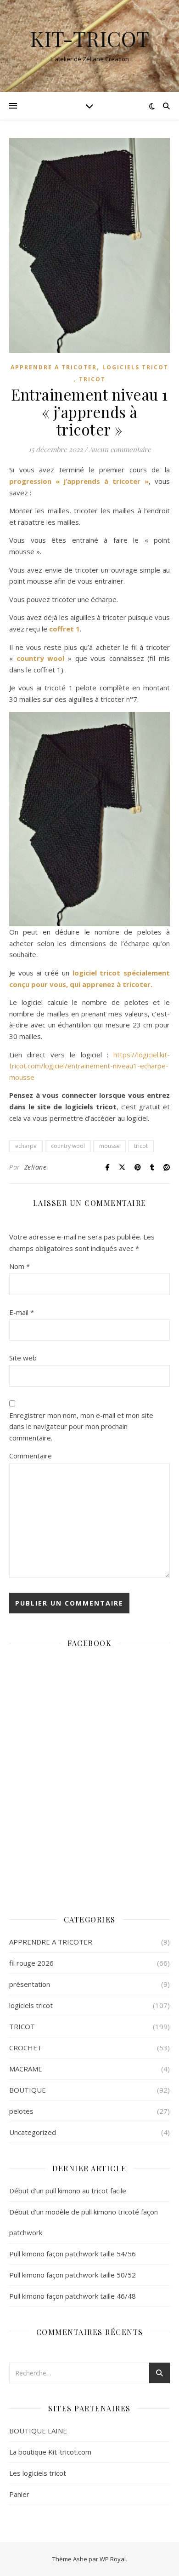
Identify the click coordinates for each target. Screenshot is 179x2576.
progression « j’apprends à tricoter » (79, 481)
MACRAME (26, 2069)
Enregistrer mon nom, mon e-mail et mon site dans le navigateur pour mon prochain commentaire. (81, 1426)
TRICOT (92, 379)
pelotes (21, 2111)
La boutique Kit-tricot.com (50, 2452)
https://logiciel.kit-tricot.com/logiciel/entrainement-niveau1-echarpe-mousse (89, 1066)
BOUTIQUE (28, 2090)
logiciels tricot (135, 367)
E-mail (22, 1312)
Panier (19, 2494)
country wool (41, 658)
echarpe (26, 1146)
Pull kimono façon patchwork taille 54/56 (73, 2254)
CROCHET (25, 2048)
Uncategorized (33, 2132)
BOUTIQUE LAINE (38, 2431)
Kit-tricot (89, 38)
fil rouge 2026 (31, 1963)
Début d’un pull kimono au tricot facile (68, 2191)
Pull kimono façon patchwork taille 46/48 (73, 2296)
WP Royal (113, 2559)
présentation (30, 1984)
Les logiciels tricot (38, 2473)
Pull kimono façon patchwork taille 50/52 (73, 2275)
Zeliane (36, 1167)
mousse (109, 1146)
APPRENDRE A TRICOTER (54, 367)
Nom (20, 1266)
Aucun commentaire (120, 449)
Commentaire (31, 1456)
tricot (141, 1146)
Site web (23, 1358)
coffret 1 (64, 629)
